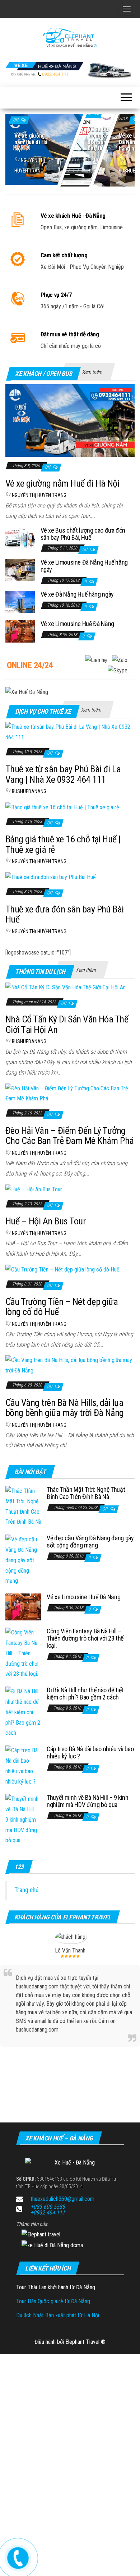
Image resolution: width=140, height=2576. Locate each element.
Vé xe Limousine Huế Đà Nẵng (77, 624)
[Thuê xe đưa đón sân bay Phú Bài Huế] (51, 877)
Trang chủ (26, 1890)
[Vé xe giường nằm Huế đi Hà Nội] (70, 148)
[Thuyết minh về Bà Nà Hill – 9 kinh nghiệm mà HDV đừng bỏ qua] (23, 1820)
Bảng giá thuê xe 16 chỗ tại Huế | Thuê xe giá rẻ (63, 844)
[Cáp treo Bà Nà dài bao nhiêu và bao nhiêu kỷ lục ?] (23, 1766)
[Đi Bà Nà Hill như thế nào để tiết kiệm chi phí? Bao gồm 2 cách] (23, 1712)
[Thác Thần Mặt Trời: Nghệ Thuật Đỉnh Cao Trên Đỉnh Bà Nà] (23, 1506)
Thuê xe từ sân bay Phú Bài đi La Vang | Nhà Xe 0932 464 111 (63, 774)
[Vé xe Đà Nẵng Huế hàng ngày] (20, 601)
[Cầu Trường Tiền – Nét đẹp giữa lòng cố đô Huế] (62, 1269)
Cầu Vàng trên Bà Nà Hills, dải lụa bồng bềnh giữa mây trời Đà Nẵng (65, 1408)
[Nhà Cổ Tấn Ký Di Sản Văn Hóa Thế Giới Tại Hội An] (66, 987)
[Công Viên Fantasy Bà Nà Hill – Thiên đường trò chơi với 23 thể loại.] (23, 1653)
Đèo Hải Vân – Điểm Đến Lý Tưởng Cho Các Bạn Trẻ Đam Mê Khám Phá (70, 1136)
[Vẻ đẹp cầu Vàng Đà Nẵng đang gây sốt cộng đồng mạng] (23, 1560)
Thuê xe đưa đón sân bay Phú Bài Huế (65, 914)
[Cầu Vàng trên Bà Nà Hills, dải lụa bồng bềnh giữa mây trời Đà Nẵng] (70, 1365)
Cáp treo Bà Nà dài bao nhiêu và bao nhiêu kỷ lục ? (90, 1752)
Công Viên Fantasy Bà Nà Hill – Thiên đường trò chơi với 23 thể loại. (85, 1638)
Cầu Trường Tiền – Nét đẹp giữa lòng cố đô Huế (62, 1307)
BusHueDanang (29, 791)
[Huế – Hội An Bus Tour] (34, 1189)
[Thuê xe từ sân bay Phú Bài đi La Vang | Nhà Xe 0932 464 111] (70, 732)
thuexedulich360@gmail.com (62, 2199)
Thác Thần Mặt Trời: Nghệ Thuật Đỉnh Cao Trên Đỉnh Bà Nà (86, 1493)
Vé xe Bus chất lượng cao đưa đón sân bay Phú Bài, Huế (83, 534)
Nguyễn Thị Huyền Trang (39, 495)
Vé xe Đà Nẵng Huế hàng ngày (77, 594)
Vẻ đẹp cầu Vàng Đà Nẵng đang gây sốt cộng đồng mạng (90, 1542)
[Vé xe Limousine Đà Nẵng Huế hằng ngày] (20, 569)
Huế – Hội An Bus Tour (45, 1221)
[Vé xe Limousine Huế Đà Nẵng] (20, 631)
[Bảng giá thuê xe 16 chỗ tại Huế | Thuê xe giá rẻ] (62, 807)
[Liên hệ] (18, 2557)
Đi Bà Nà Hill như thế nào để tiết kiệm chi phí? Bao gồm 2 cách (85, 1694)
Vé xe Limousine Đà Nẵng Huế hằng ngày (84, 566)
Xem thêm (92, 372)
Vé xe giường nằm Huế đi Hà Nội (31, 142)
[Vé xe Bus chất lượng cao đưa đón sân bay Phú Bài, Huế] (20, 537)
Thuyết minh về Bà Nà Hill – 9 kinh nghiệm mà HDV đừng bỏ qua (88, 1801)
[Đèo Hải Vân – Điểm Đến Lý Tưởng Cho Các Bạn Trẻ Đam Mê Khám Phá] (70, 1093)
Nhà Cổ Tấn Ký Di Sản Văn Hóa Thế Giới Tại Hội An (67, 1024)
